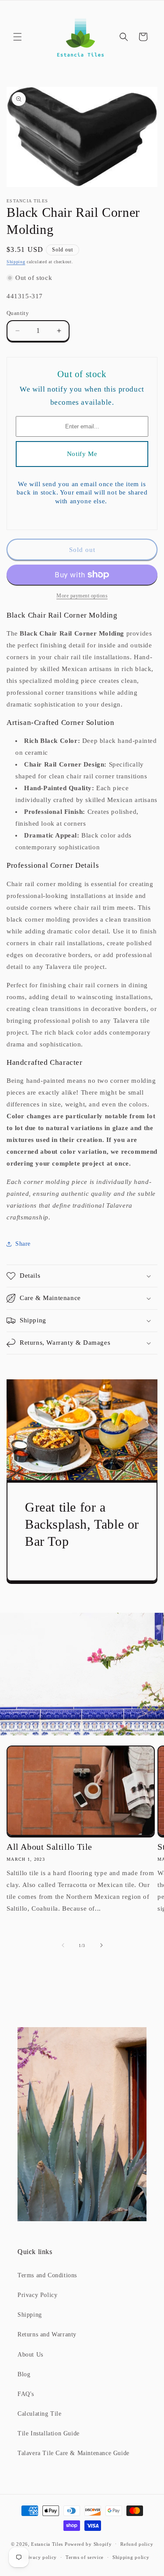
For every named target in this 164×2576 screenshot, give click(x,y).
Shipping (16, 262)
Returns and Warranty (47, 2334)
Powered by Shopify (88, 2544)
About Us (30, 2355)
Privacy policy (40, 2557)
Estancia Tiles (47, 2544)
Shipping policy (131, 2557)
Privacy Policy (37, 2295)
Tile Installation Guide (49, 2433)
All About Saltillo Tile (49, 1847)
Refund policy (137, 2544)
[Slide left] (63, 1945)
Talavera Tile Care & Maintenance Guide (73, 2453)
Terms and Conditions (47, 2275)
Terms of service (85, 2557)
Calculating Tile (40, 2414)
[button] (17, 37)
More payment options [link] (82, 596)
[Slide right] (101, 1945)
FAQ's (26, 2394)
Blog (24, 2374)
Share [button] (23, 1244)
